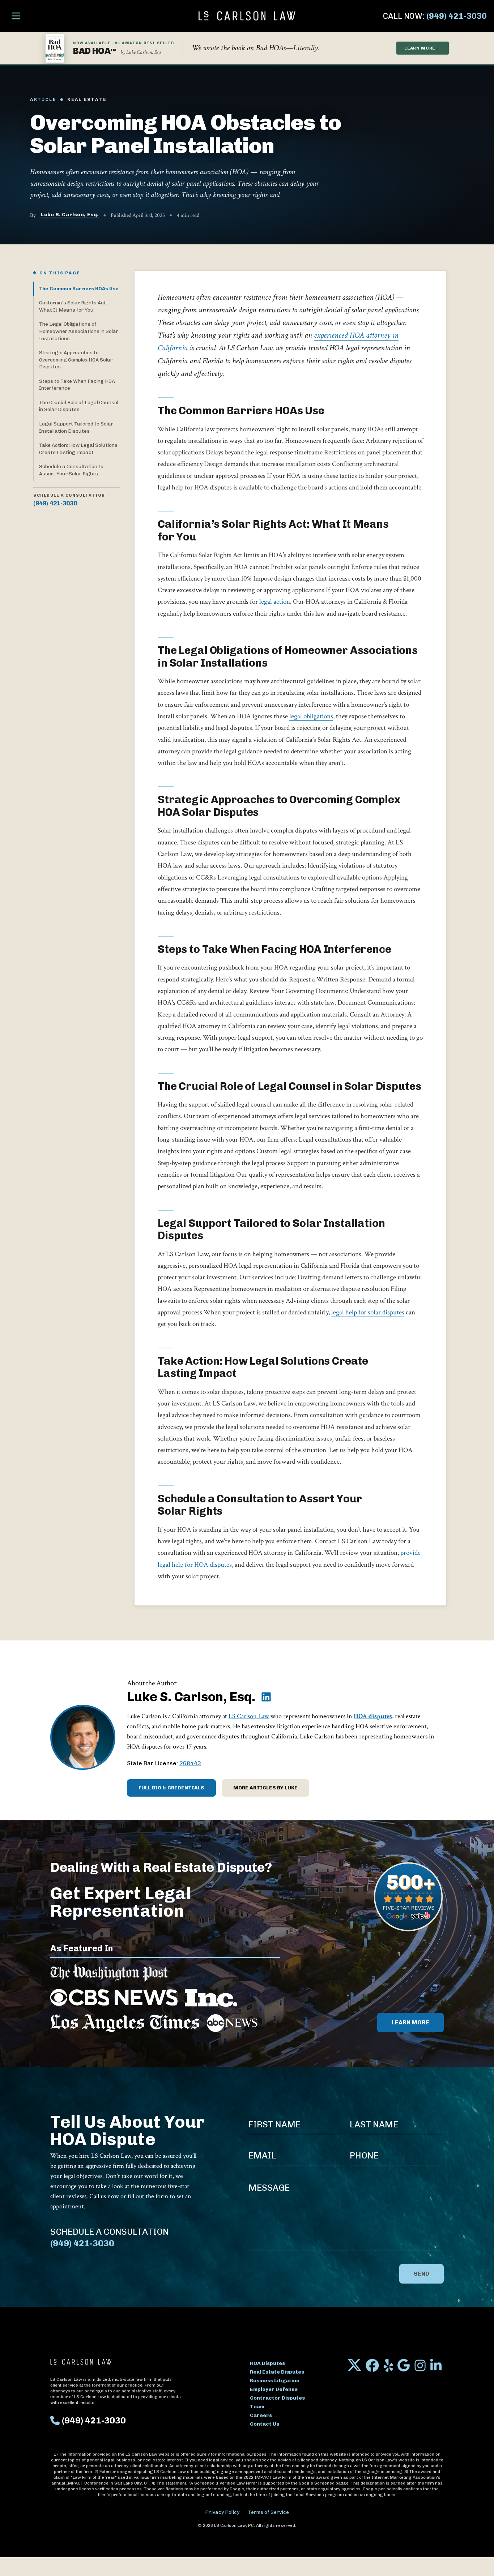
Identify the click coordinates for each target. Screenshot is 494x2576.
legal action (275, 602)
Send (421, 2274)
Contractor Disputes (277, 2398)
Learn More (410, 2022)
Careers (261, 2415)
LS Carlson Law (249, 1716)
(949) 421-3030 (457, 16)
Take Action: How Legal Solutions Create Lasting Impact (78, 449)
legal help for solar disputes (368, 1312)
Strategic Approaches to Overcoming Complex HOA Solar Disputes (76, 360)
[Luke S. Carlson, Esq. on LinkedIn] (266, 1697)
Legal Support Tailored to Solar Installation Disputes (76, 427)
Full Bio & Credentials (171, 1788)
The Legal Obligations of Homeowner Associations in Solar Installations (79, 331)
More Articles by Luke (265, 1788)
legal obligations (311, 716)
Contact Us (265, 2424)
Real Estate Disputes (277, 2372)
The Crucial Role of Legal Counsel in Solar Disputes (79, 406)
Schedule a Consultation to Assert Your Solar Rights (71, 470)
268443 (190, 1763)
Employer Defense (274, 2389)
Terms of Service (269, 2512)
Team (257, 2407)
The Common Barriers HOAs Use (79, 288)
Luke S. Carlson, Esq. (70, 215)
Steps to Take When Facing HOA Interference (77, 385)
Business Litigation (275, 2381)
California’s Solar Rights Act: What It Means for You (73, 306)
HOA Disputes (267, 2363)
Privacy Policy (222, 2512)
